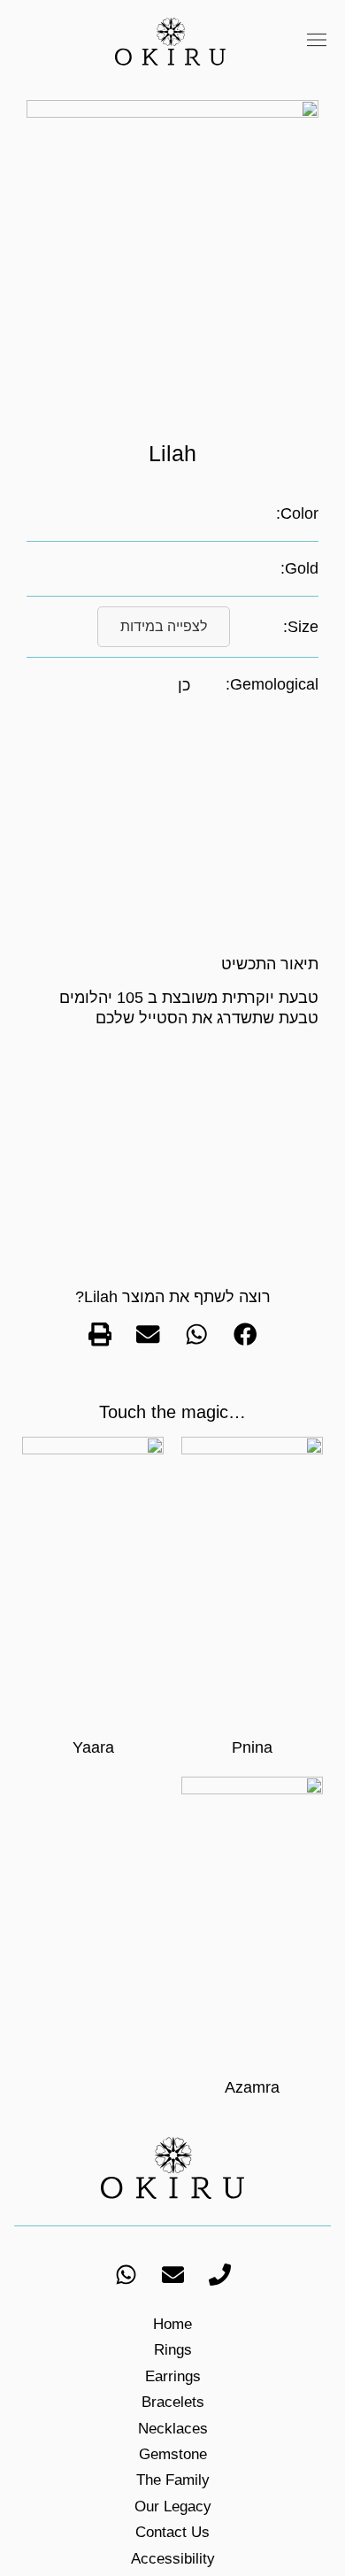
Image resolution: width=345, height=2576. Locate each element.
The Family (173, 2480)
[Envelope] (172, 2275)
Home (172, 2324)
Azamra (252, 2087)
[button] (316, 42)
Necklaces (173, 2429)
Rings (173, 2350)
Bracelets (173, 2402)
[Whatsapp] (126, 2275)
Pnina (252, 1747)
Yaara (93, 1747)
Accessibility (173, 2559)
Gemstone (173, 2454)
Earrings (173, 2376)
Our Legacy (173, 2507)
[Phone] (219, 2275)
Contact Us (172, 2532)
